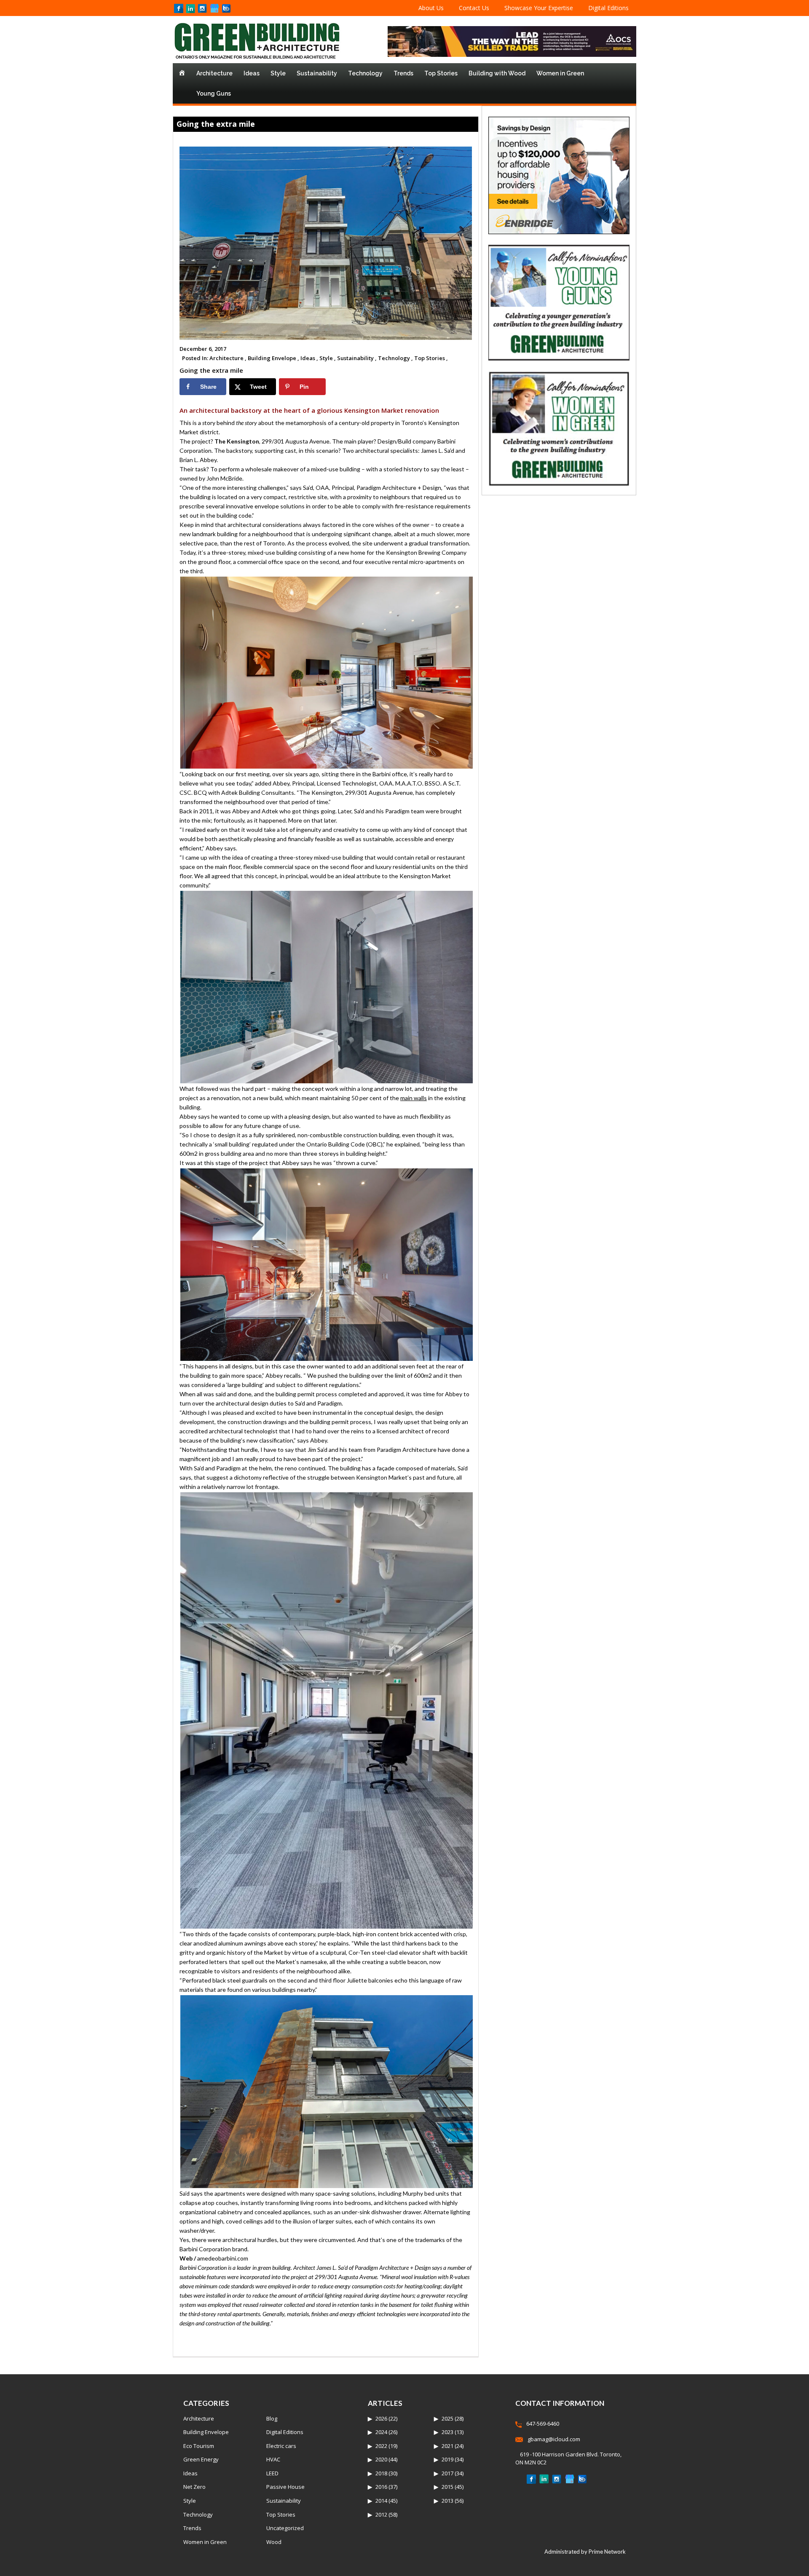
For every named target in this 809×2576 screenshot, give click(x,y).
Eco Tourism (199, 2446)
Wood (274, 2542)
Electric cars (281, 2446)
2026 (381, 2418)
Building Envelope (206, 2432)
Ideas (252, 73)
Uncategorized (285, 2528)
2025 (447, 2418)
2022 (381, 2446)
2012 (381, 2515)
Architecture (214, 73)
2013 (447, 2501)
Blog (272, 2418)
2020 (381, 2459)
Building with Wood (497, 73)
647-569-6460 (543, 2424)
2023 (447, 2432)
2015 (447, 2487)
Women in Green (560, 73)
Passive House (285, 2487)
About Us (431, 8)
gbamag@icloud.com (554, 2439)
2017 (447, 2473)
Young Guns (214, 94)
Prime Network (607, 2552)
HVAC (273, 2459)
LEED (272, 2473)
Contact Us (474, 8)
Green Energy (201, 2459)
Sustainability (317, 73)
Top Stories (441, 73)
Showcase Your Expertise (539, 8)
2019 (447, 2459)
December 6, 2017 (203, 349)
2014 (381, 2501)
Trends (403, 73)
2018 (381, 2473)
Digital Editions (608, 8)
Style (278, 73)
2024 (381, 2432)
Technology (365, 73)
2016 (381, 2487)
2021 (447, 2446)
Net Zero (194, 2487)
